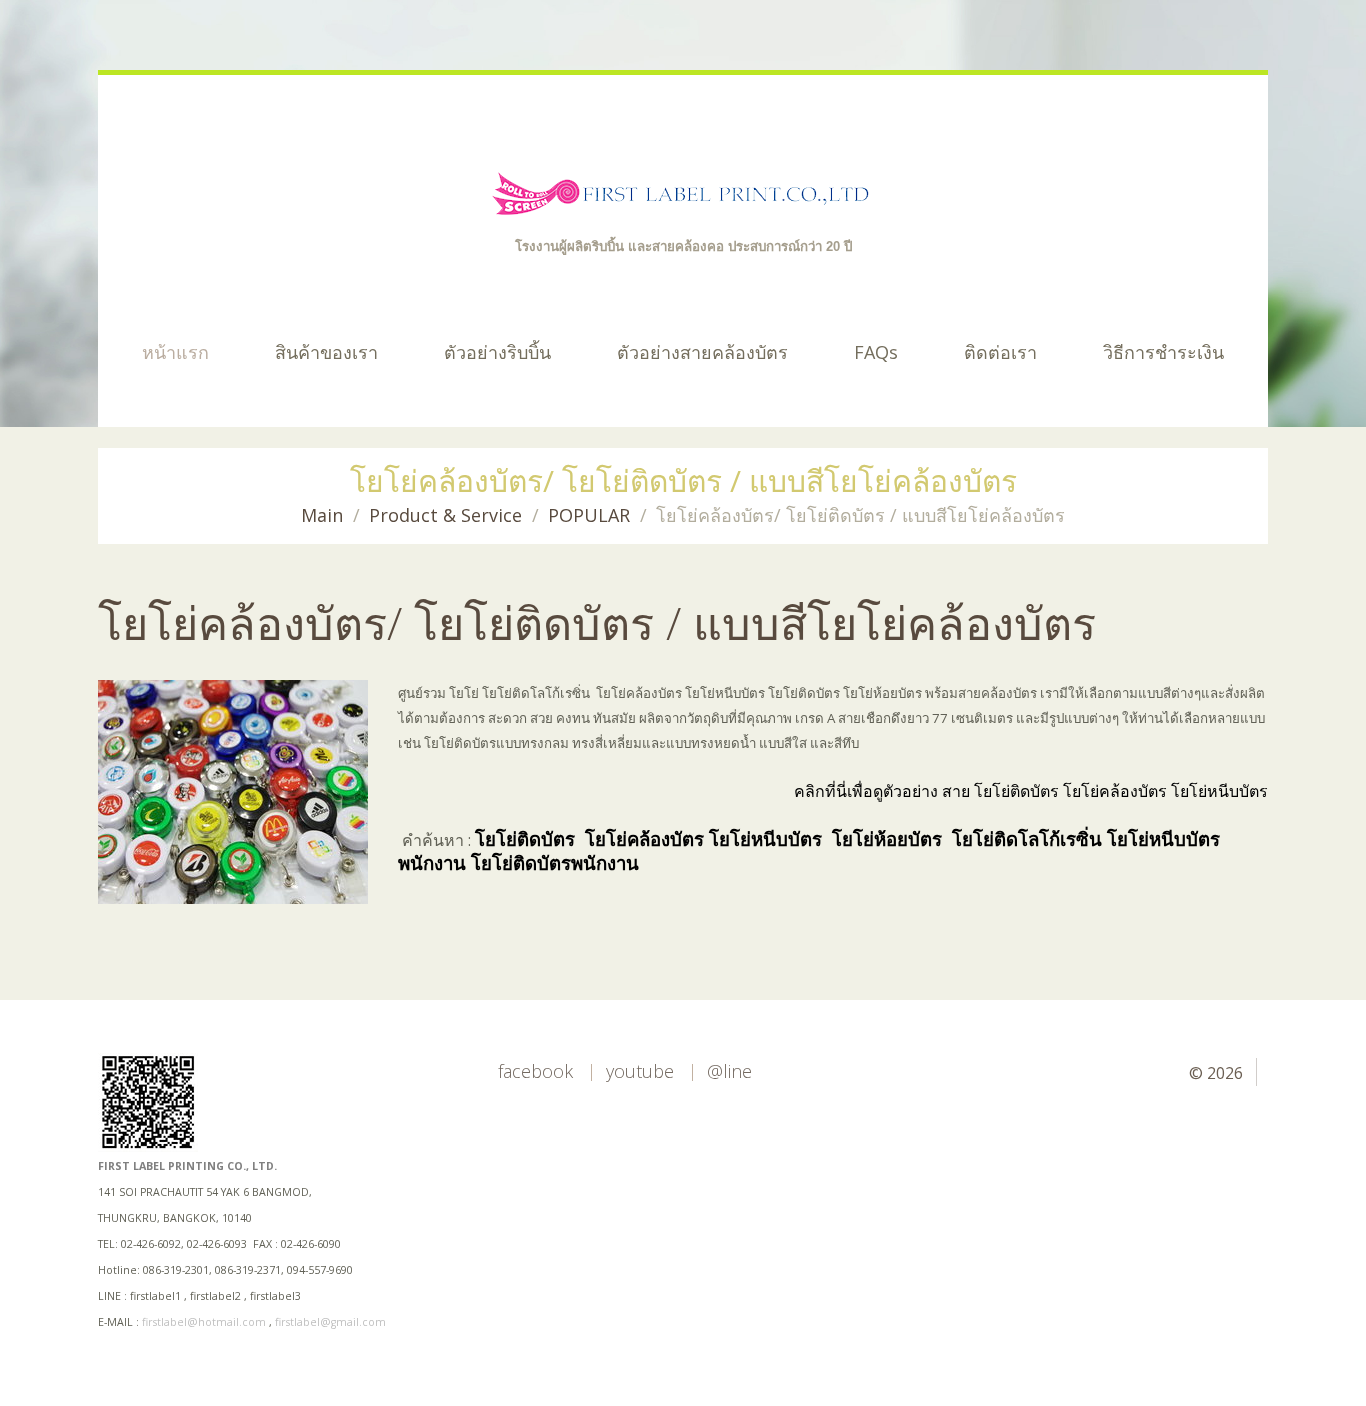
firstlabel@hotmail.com (204, 1322)
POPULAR (589, 515)
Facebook (535, 1071)
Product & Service (445, 515)
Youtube (640, 1071)
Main (322, 515)
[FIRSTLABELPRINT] (683, 195)
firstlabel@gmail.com (330, 1322)
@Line (729, 1071)
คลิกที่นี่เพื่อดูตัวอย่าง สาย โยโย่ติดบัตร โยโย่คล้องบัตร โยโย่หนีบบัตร (1031, 791)
